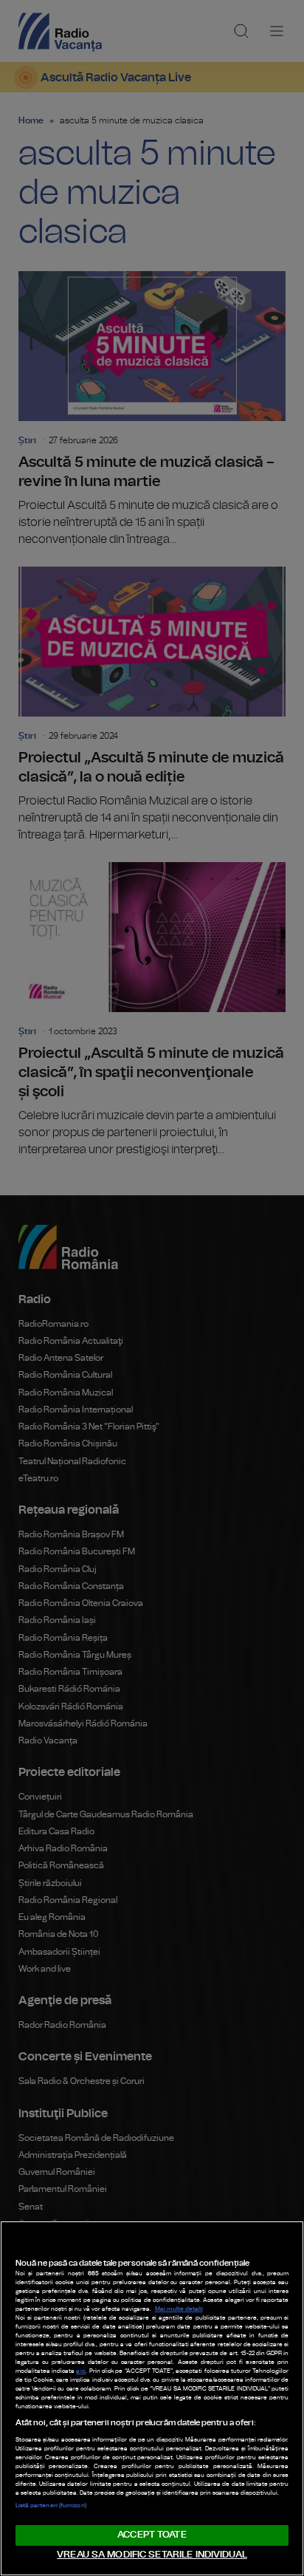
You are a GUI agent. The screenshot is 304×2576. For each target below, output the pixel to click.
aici (81, 2371)
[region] (152, 2398)
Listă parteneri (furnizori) (51, 2506)
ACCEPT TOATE (152, 2535)
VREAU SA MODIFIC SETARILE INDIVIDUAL (152, 2555)
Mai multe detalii (179, 2309)
